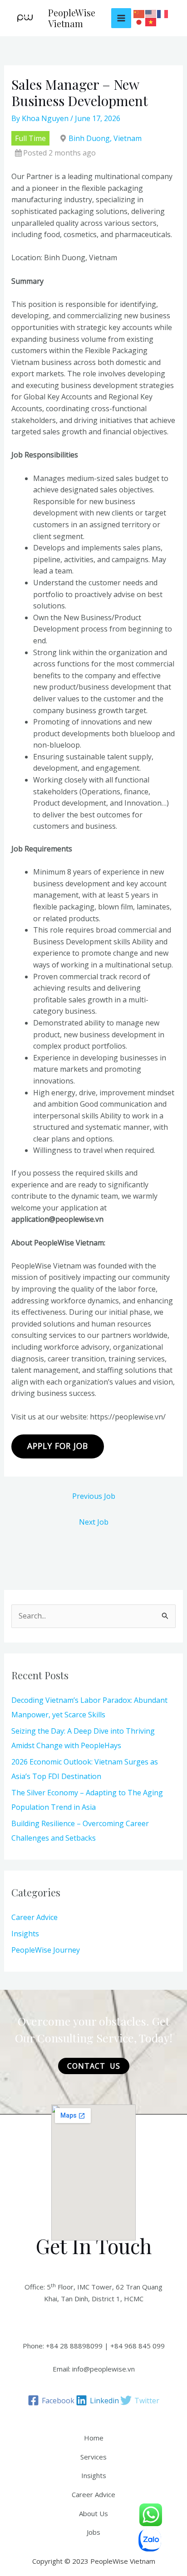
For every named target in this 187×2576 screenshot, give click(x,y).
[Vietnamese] (151, 22)
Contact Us (94, 2066)
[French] (163, 14)
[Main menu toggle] (121, 18)
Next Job (94, 1522)
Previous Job (94, 1496)
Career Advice (34, 1917)
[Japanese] (139, 22)
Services (93, 2457)
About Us (93, 2513)
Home (94, 2438)
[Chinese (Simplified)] (139, 14)
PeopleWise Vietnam (72, 18)
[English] (151, 14)
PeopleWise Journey (46, 1950)
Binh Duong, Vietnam (105, 138)
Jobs (93, 2532)
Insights (25, 1934)
